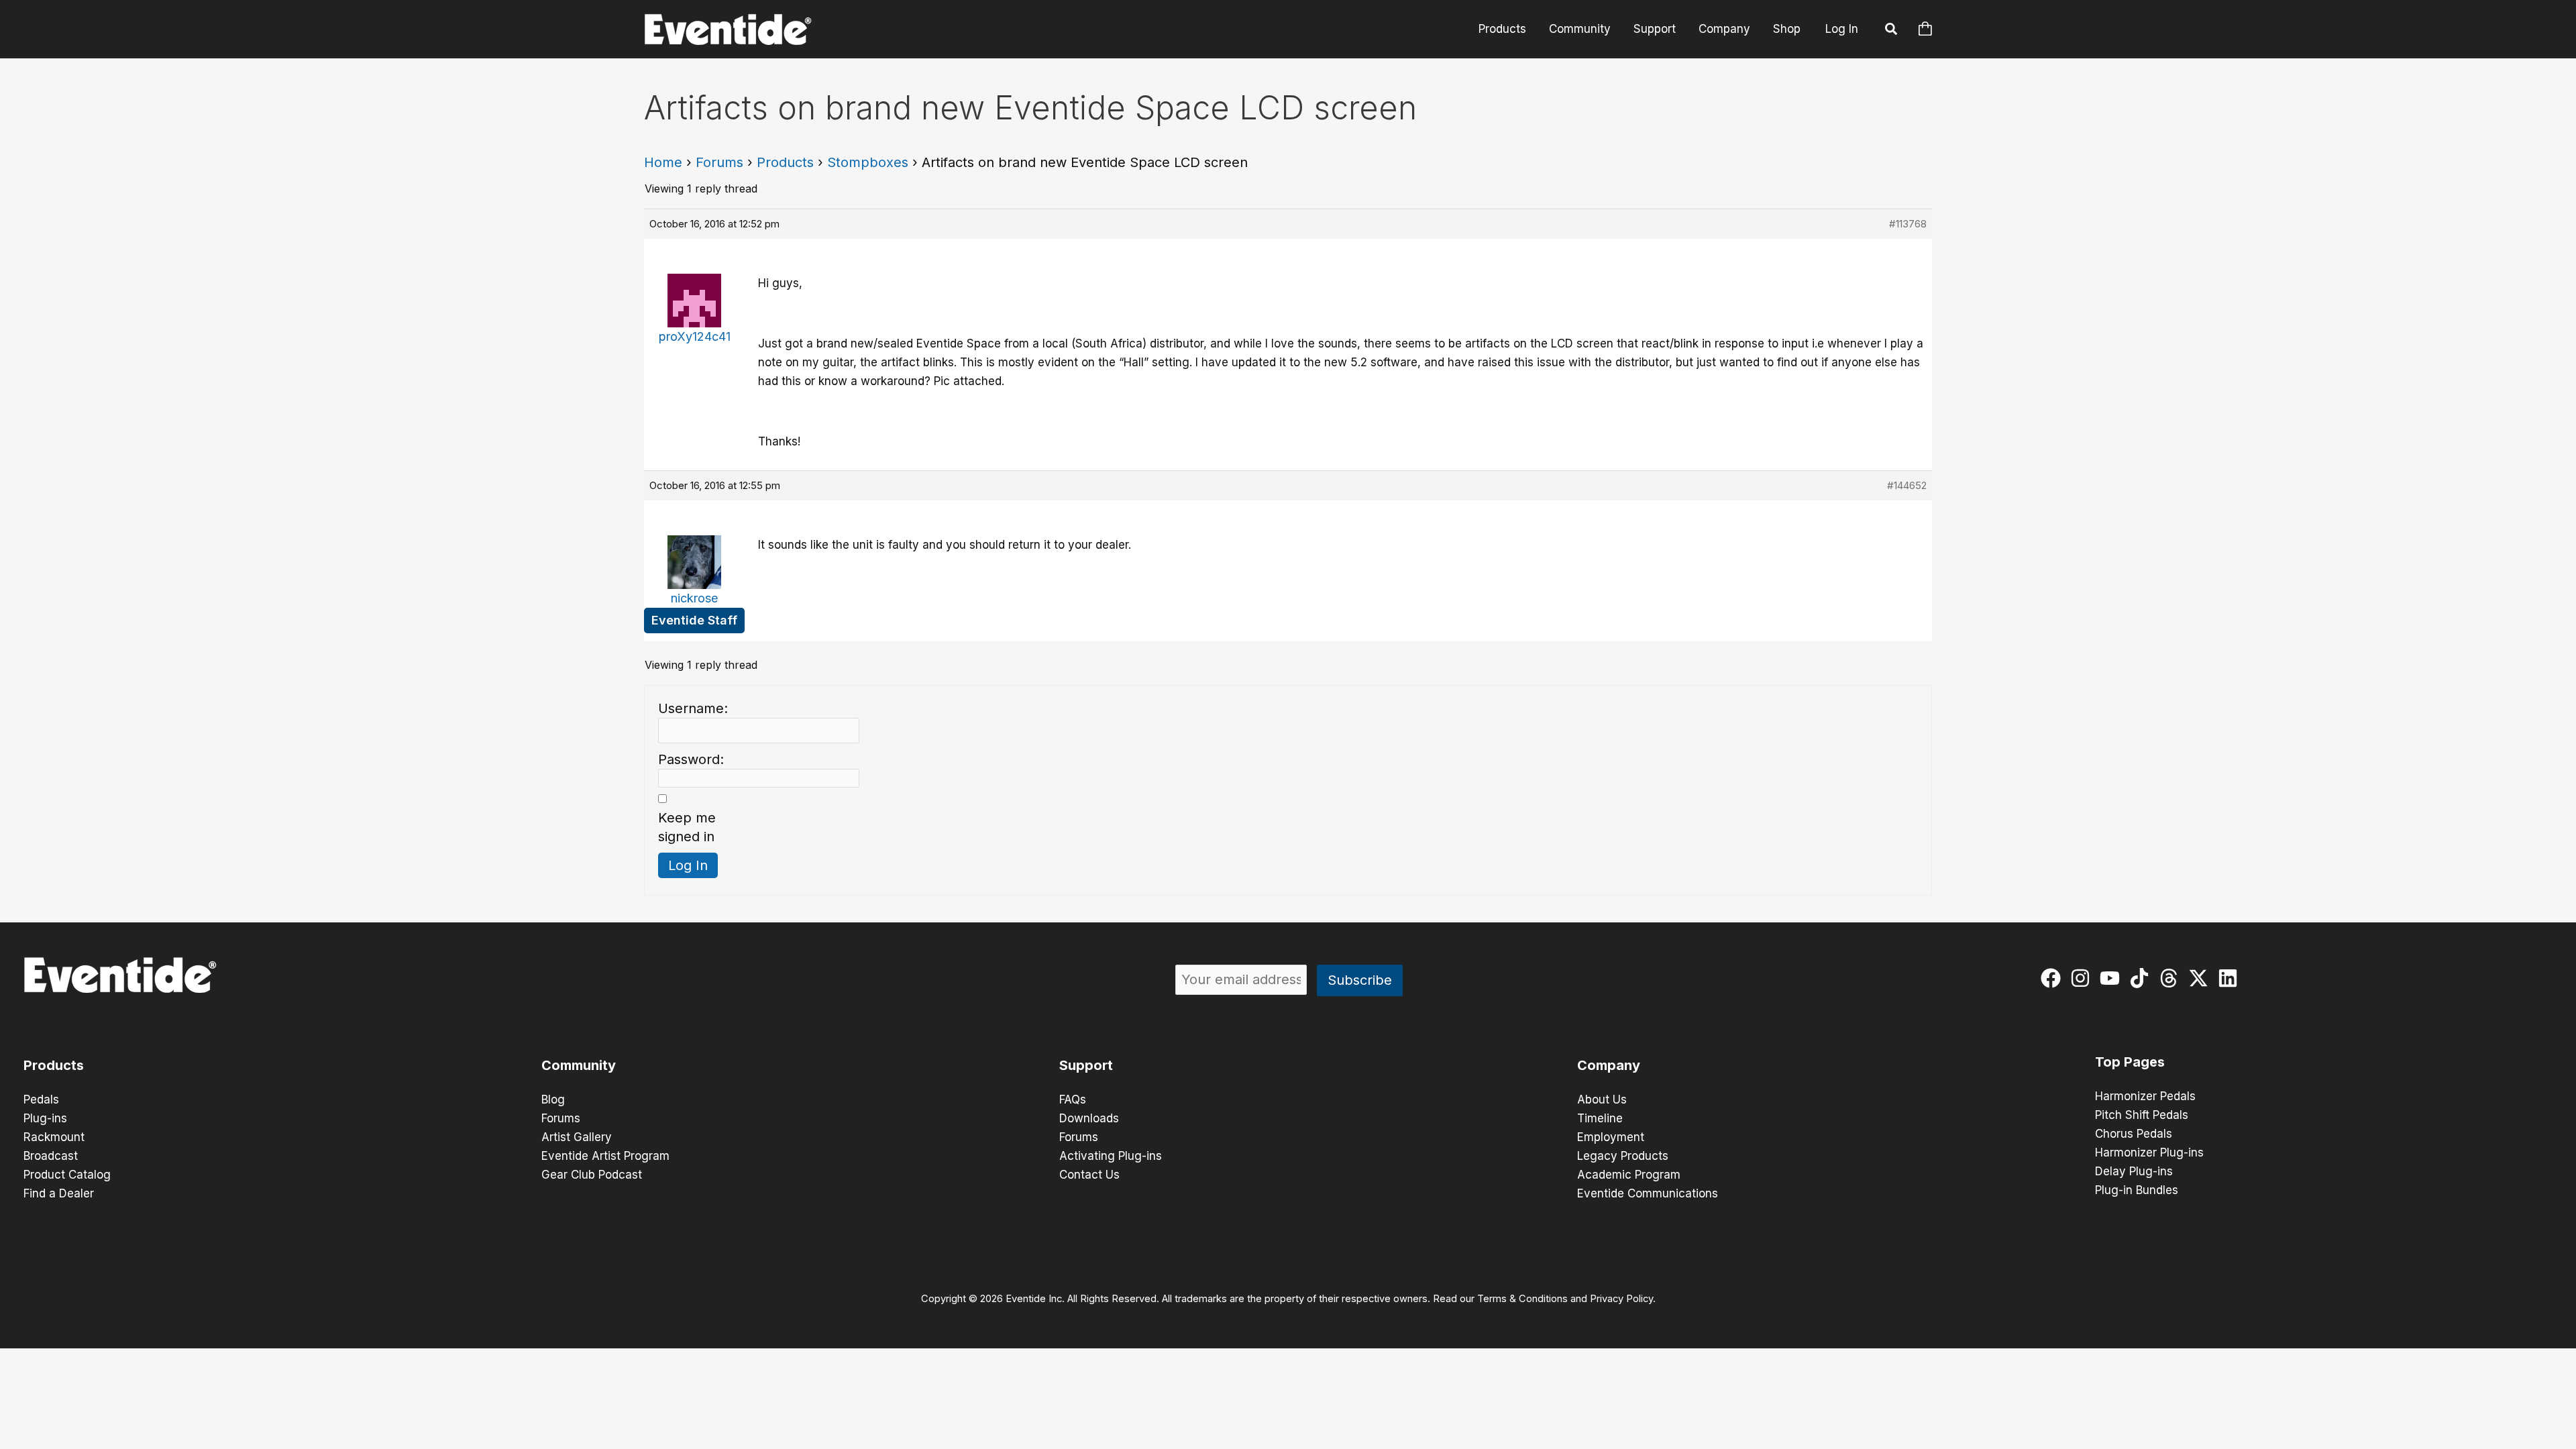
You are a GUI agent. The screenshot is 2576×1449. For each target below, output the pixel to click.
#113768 (1908, 224)
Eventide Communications (1648, 1193)
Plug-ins (45, 1118)
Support (1655, 29)
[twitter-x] (2201, 978)
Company (1724, 29)
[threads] (2172, 978)
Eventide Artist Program (605, 1156)
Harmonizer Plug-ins (2149, 1152)
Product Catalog (67, 1175)
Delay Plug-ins (2134, 1171)
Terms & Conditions (1522, 1299)
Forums (719, 162)
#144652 (1907, 485)
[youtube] (2113, 978)
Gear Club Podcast (592, 1175)
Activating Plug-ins (1111, 1156)
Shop (1787, 29)
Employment (1611, 1137)
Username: (693, 708)
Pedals (41, 1099)
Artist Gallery (577, 1137)
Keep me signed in (687, 827)
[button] (1892, 31)
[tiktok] (2142, 978)
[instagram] (2083, 978)
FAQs (1073, 1099)
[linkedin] (2231, 978)
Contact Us (1089, 1175)
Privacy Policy (1621, 1299)
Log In (1842, 29)
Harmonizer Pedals (2145, 1096)
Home (663, 162)
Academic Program (1629, 1175)
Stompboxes (868, 162)
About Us (1602, 1099)
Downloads (1089, 1118)
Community (1580, 29)
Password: (691, 759)
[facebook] (2054, 978)
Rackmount (54, 1137)
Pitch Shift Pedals (2142, 1115)
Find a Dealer (59, 1193)
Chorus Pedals (2134, 1134)
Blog (553, 1099)
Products (1502, 29)
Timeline (1600, 1118)
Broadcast (51, 1156)
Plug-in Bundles (2137, 1190)
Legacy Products (1623, 1156)
